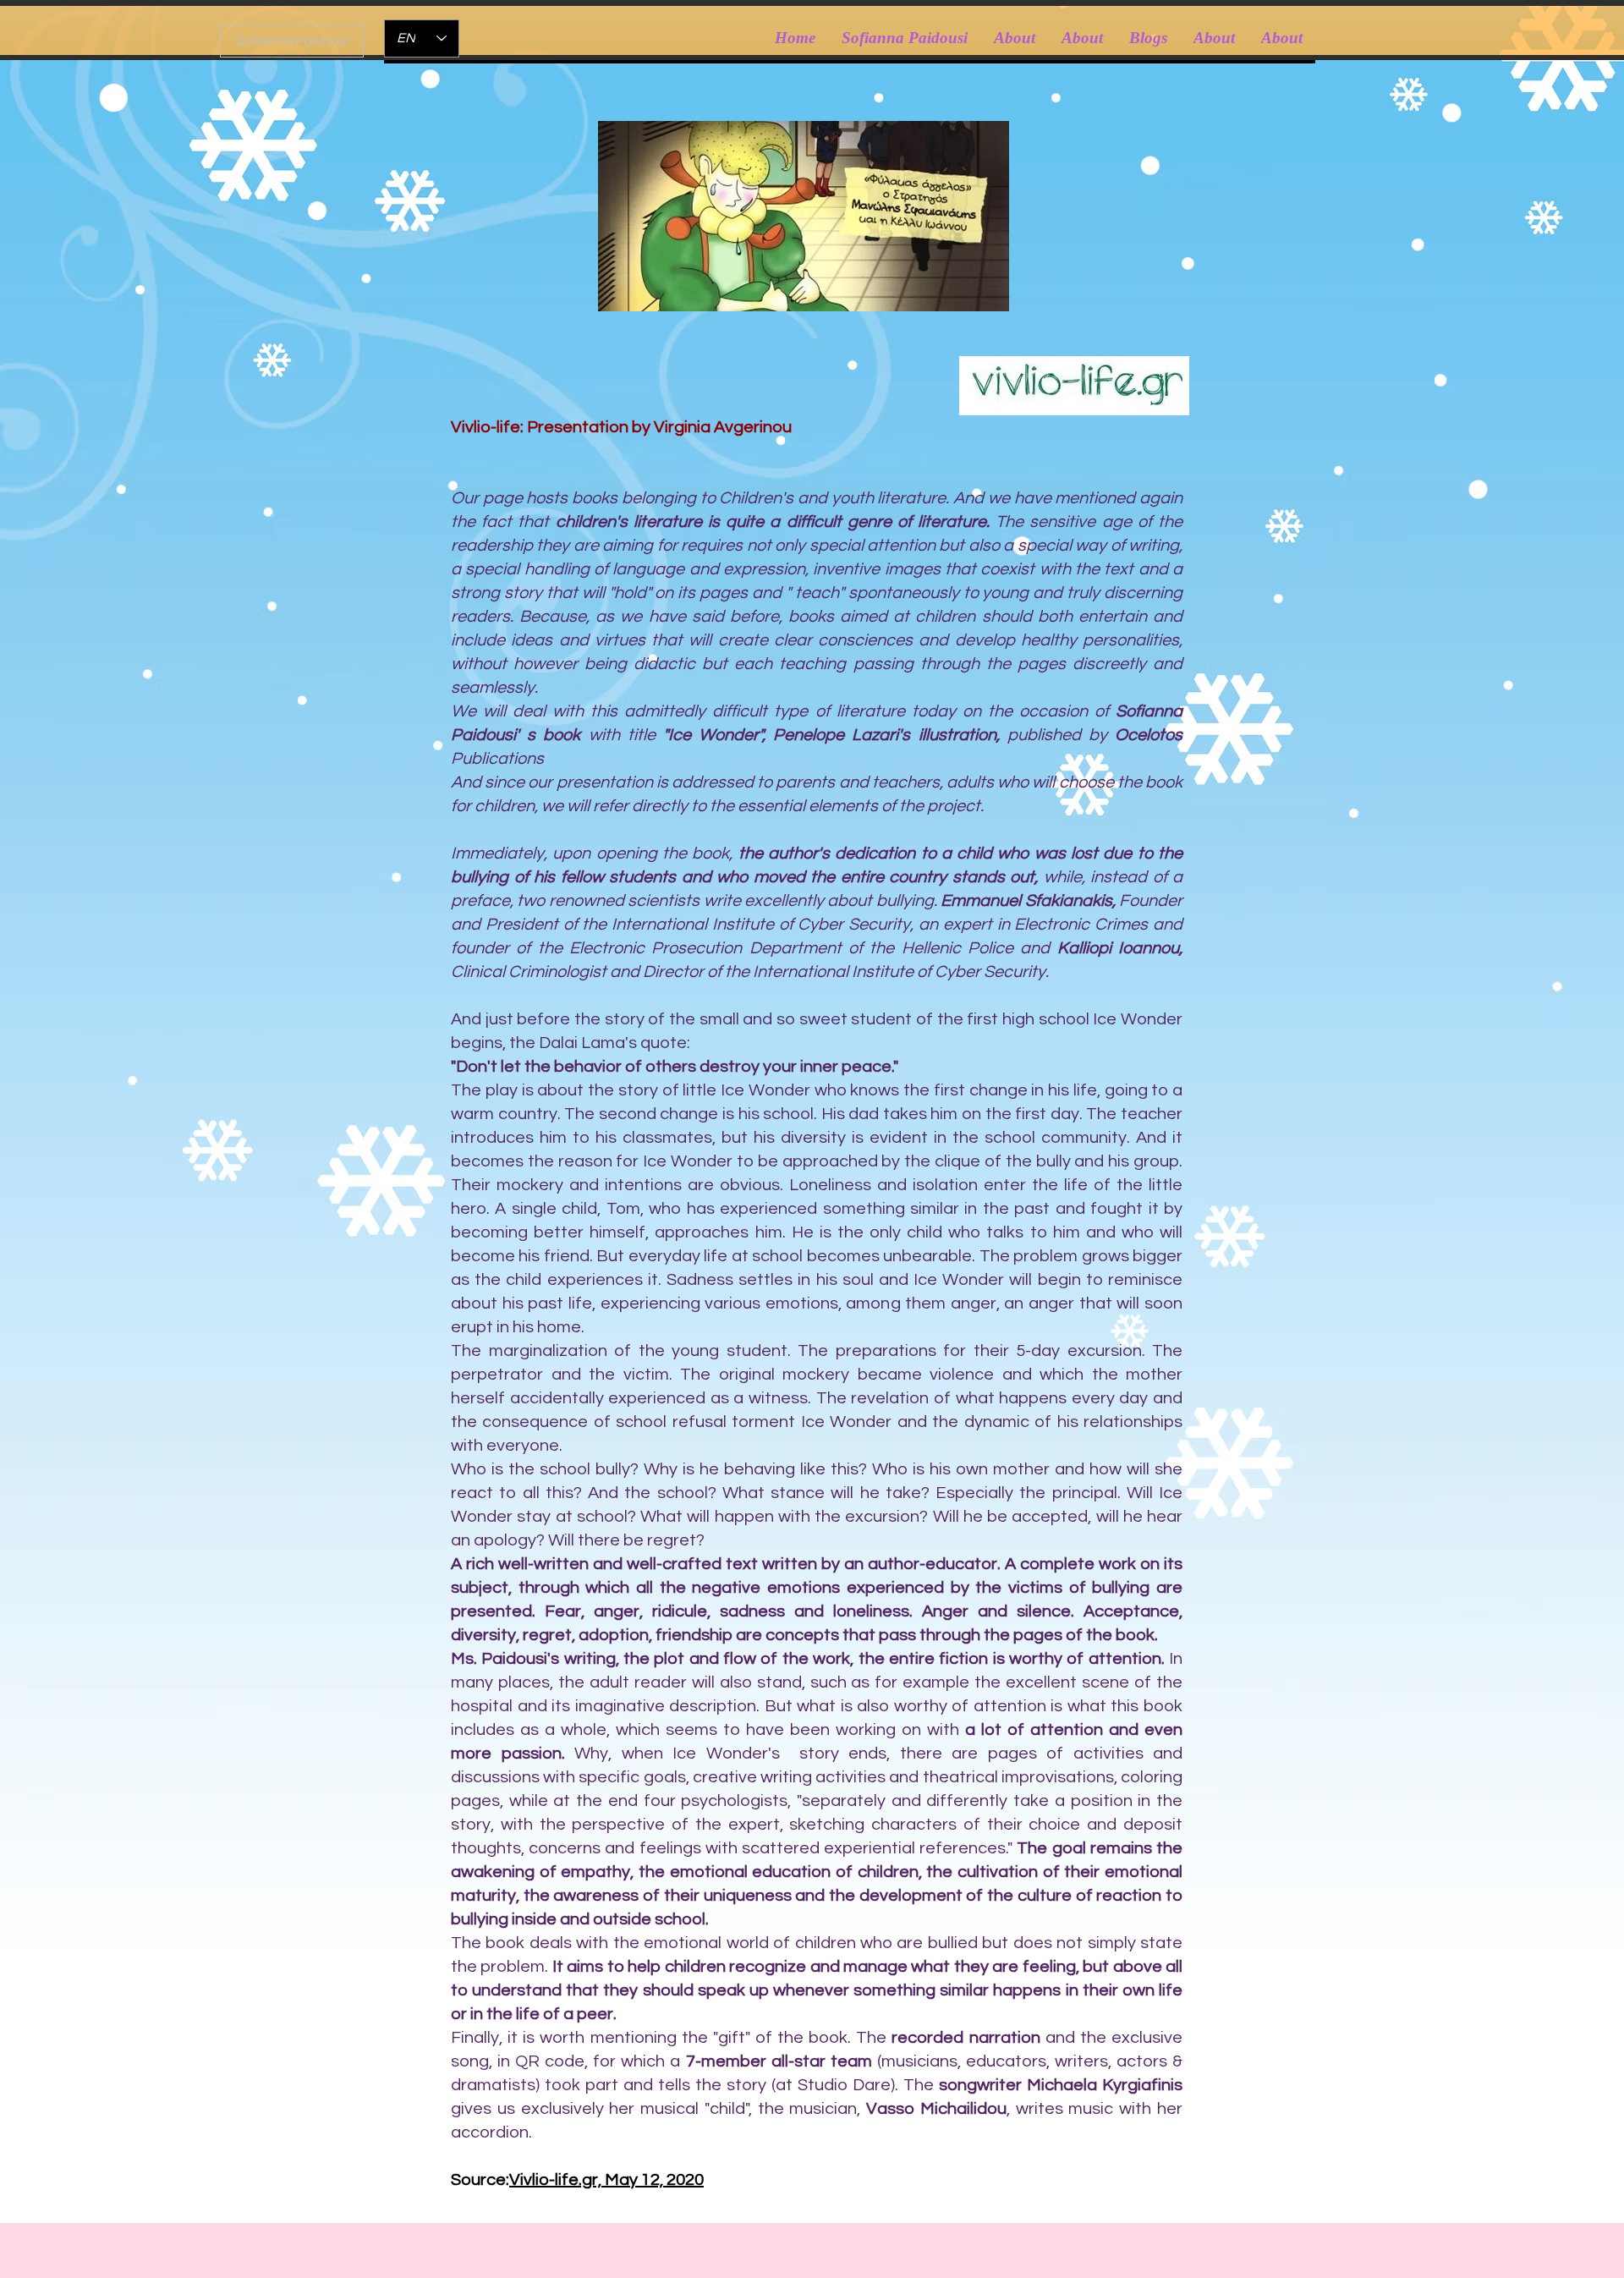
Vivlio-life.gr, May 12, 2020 (606, 2180)
